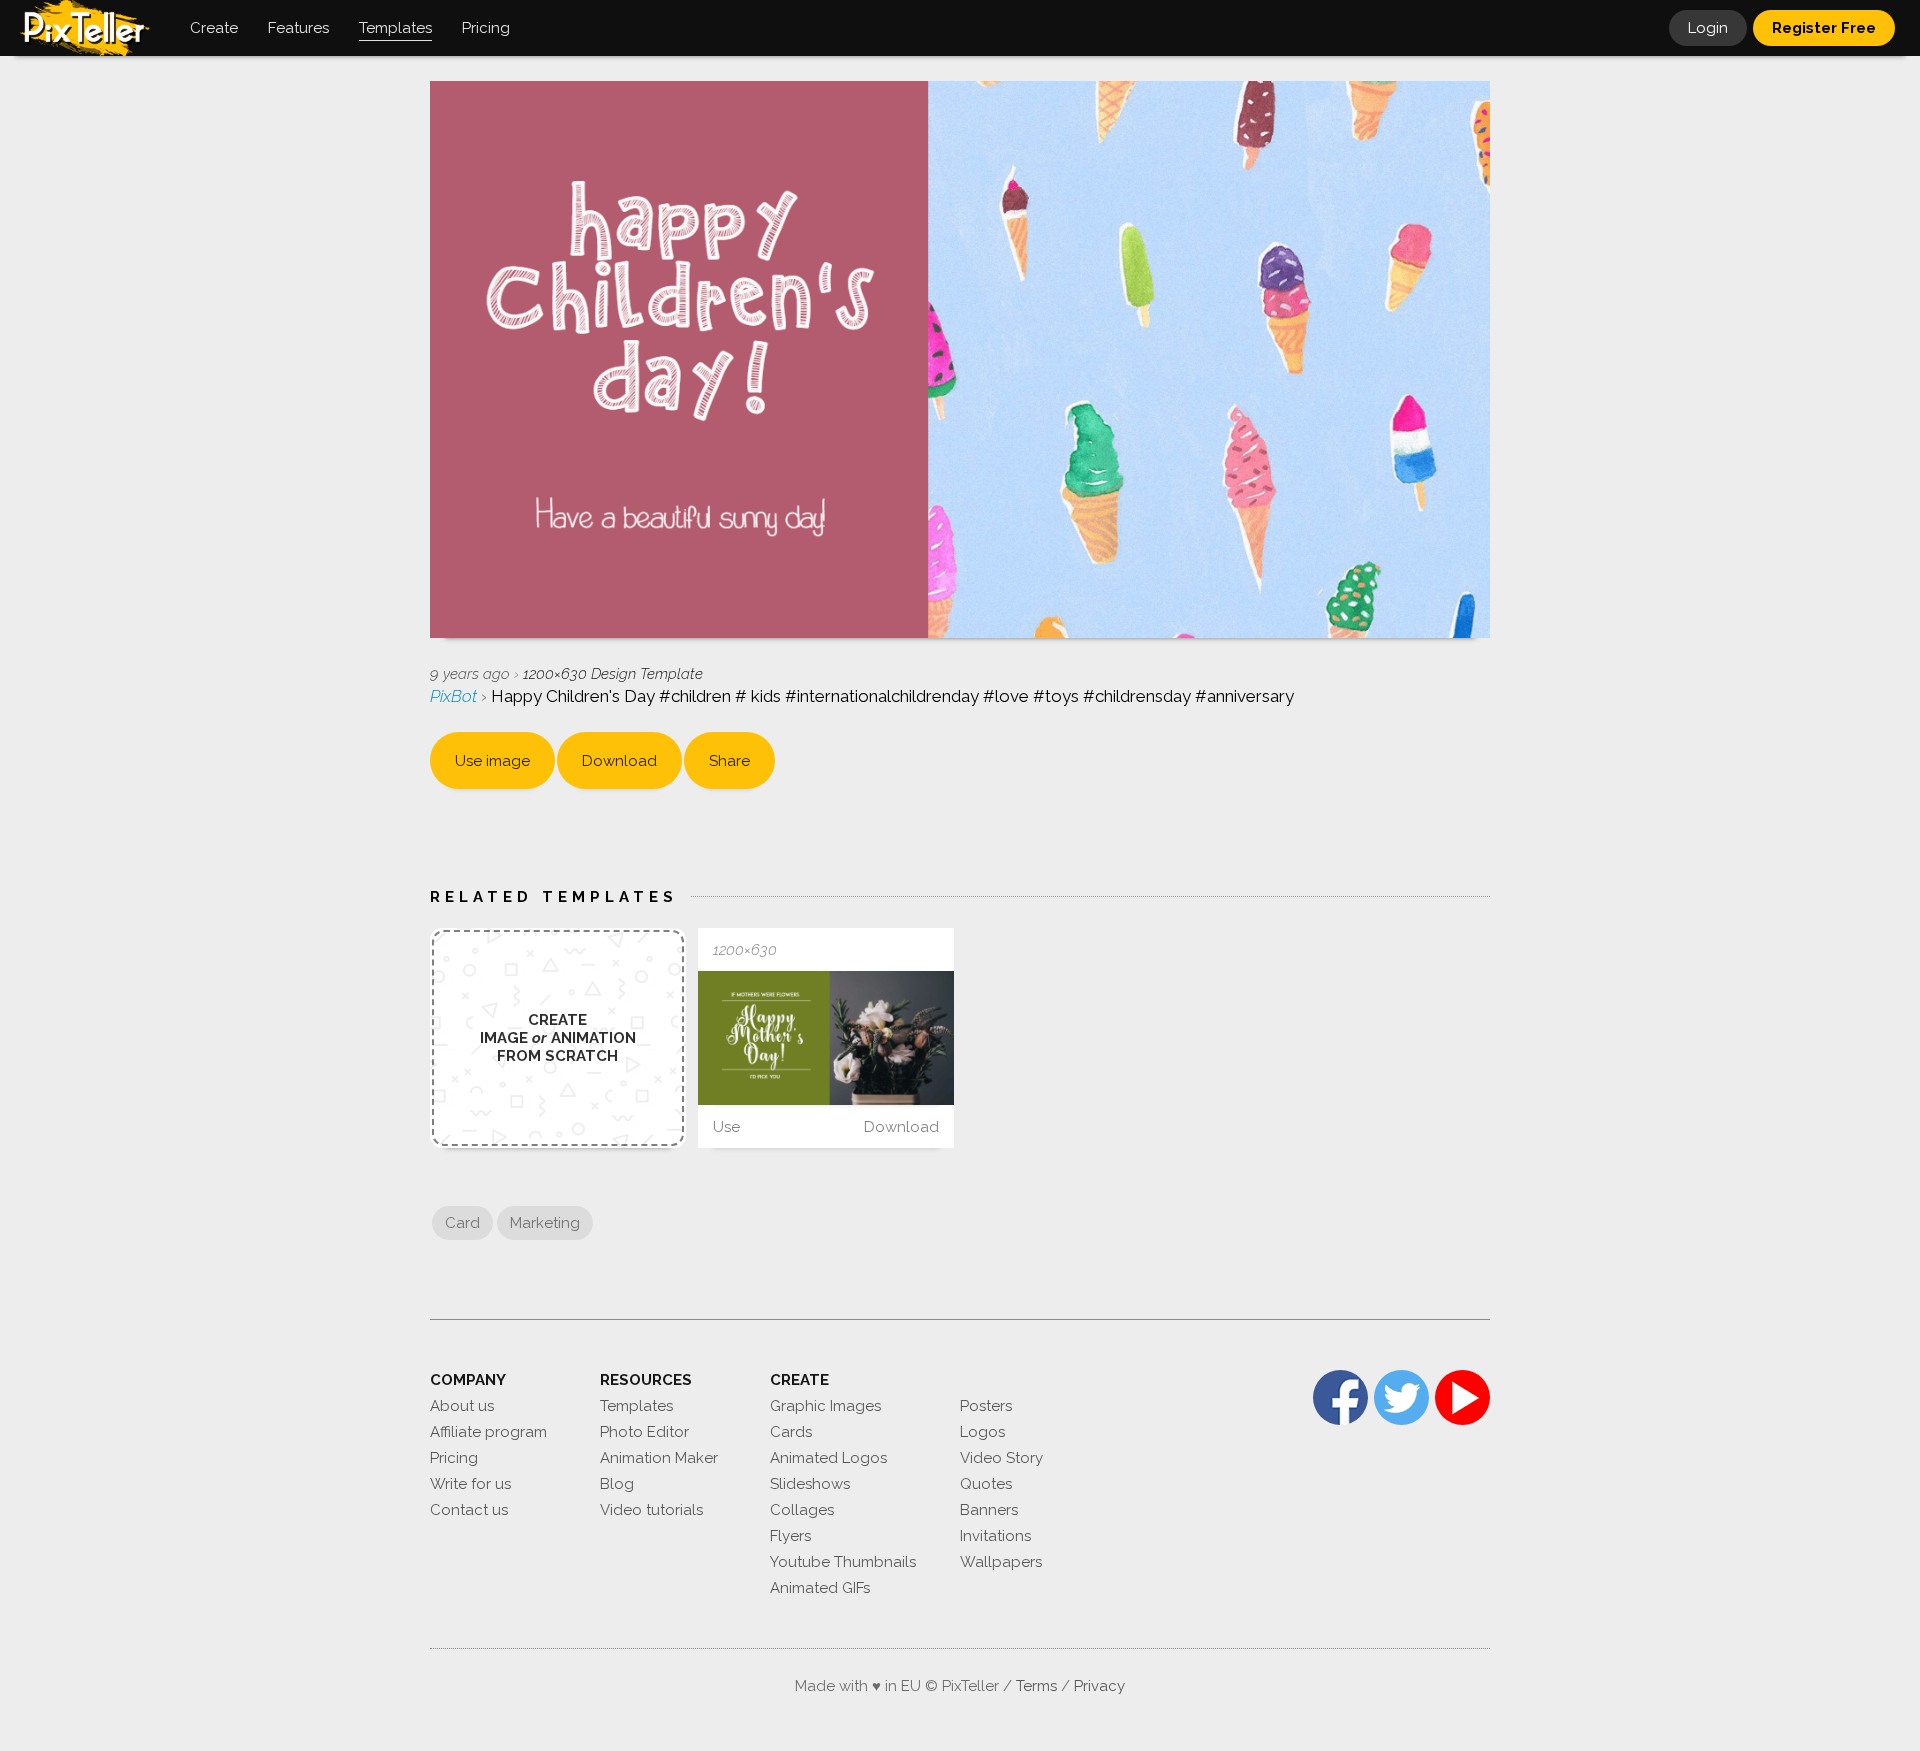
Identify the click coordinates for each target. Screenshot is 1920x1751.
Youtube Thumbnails (843, 1562)
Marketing (545, 1223)
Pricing (454, 1458)
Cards (791, 1432)
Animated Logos (828, 1458)
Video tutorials (651, 1510)
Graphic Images (825, 1406)
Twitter (1401, 1397)
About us (462, 1406)
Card (462, 1223)
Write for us (470, 1484)
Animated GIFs (820, 1588)
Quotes (986, 1484)
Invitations (995, 1536)
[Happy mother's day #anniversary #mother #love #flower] (826, 1038)
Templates (636, 1406)
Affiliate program (488, 1432)
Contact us (469, 1510)
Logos (982, 1432)
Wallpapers (1001, 1562)
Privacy (1099, 1686)
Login (1708, 28)
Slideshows (810, 1484)
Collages (802, 1510)
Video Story (1001, 1458)
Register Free (1824, 28)
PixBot (455, 696)
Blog (617, 1484)
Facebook (1340, 1397)
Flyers (790, 1536)
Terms (1036, 1686)
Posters (986, 1406)
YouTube (1462, 1397)
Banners (989, 1510)
